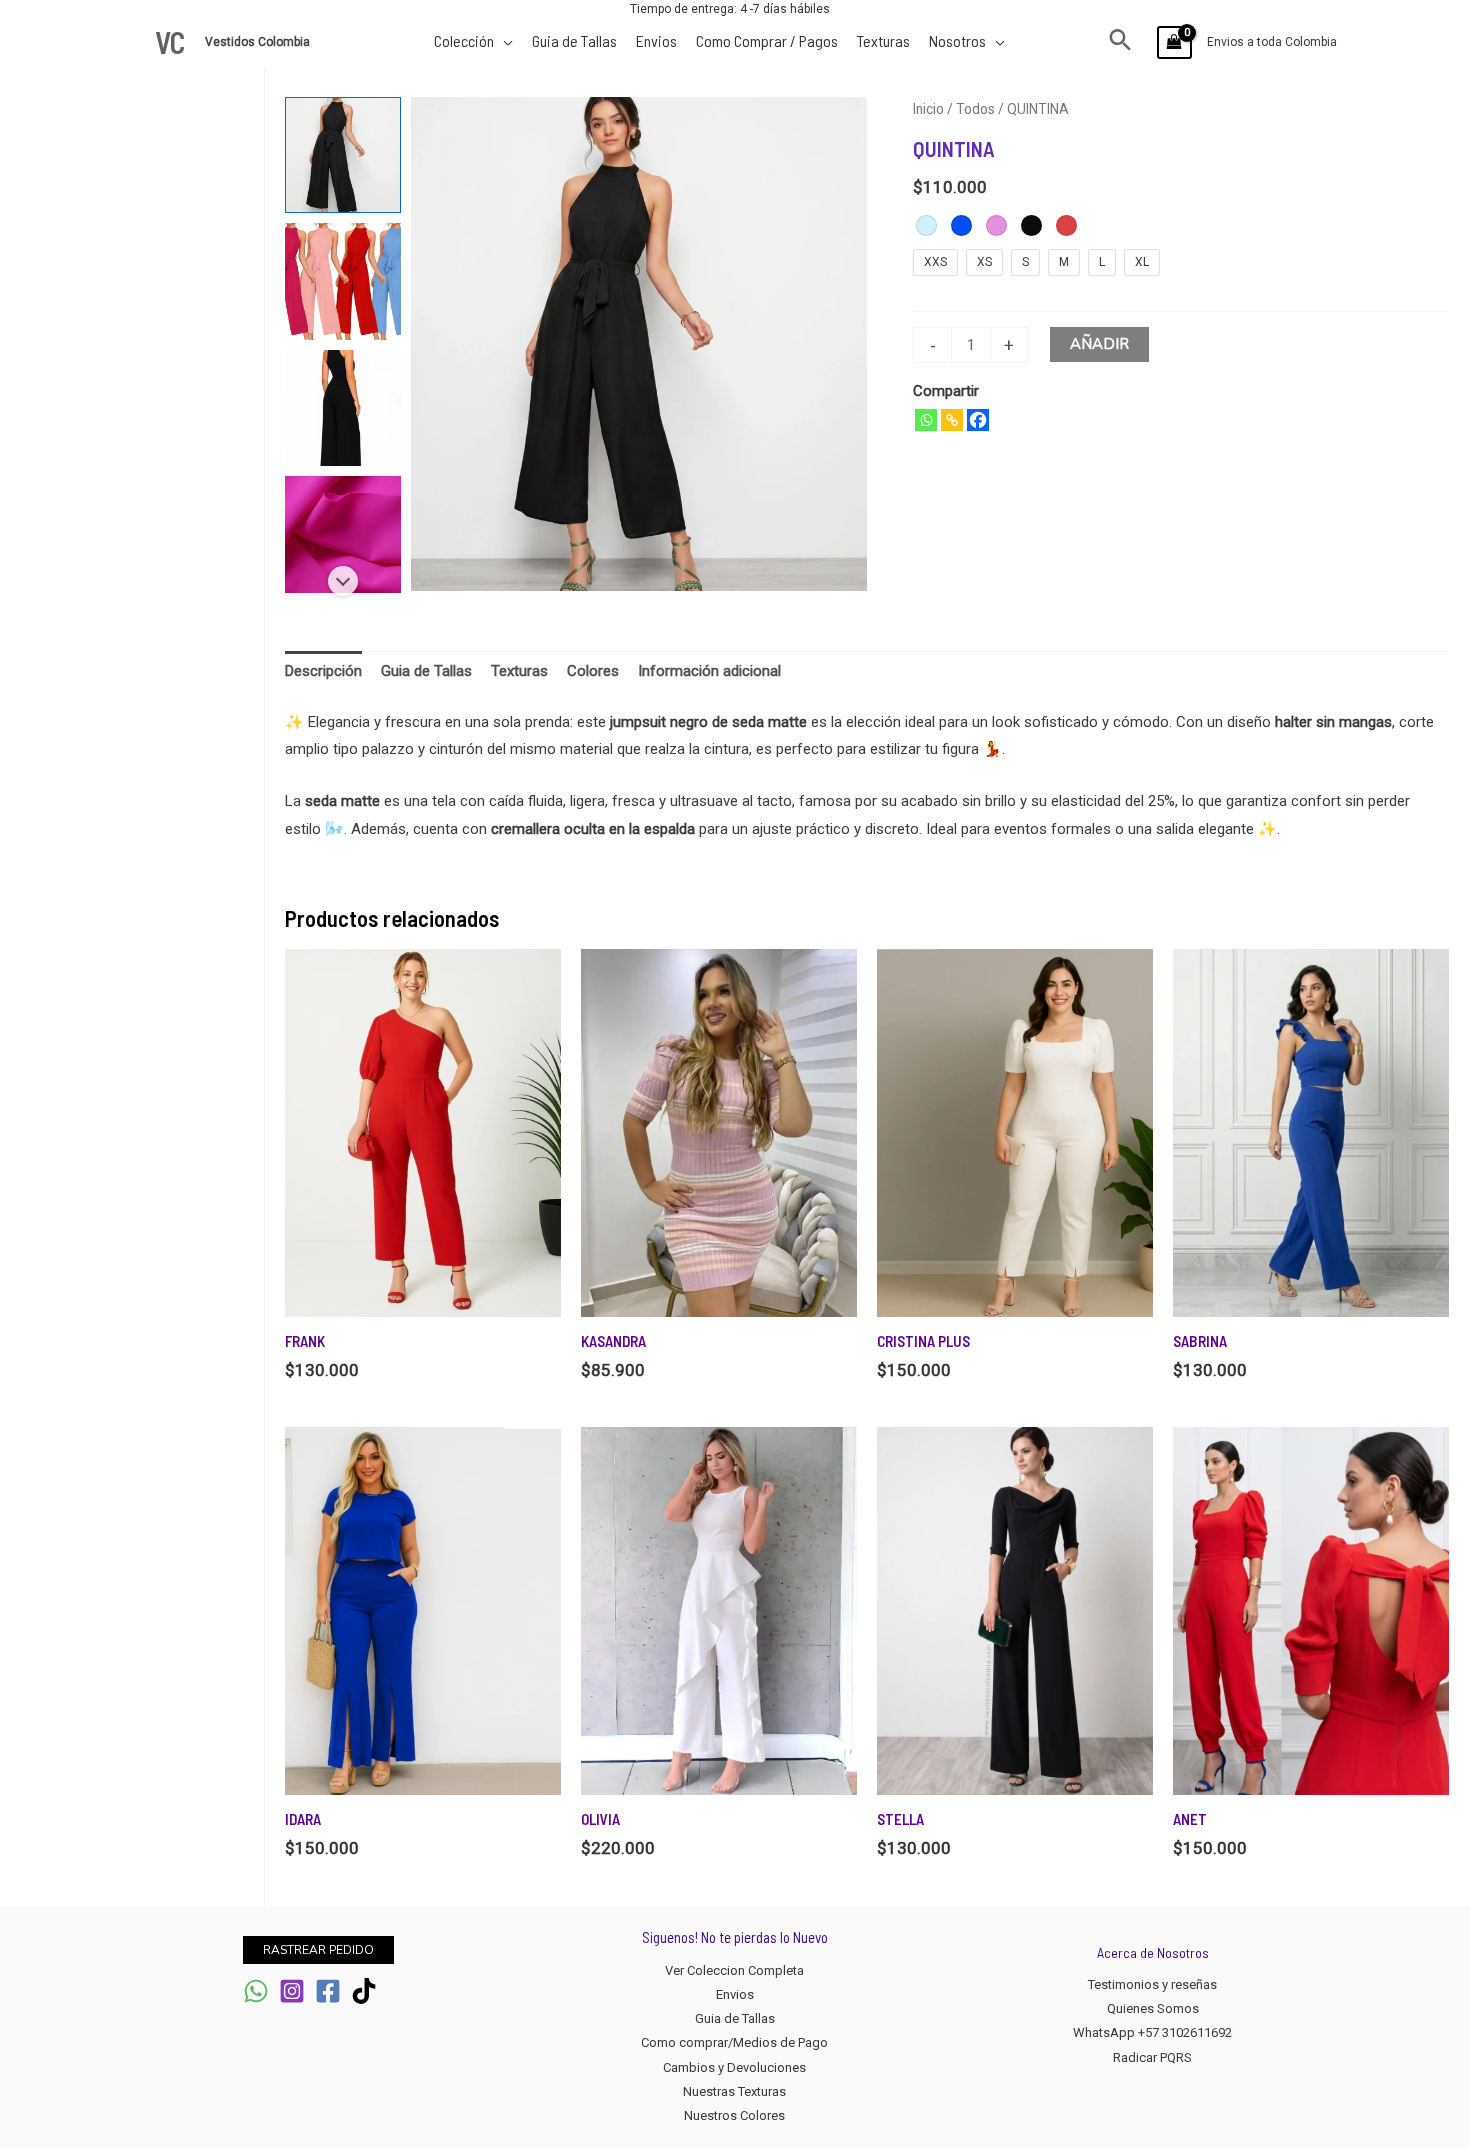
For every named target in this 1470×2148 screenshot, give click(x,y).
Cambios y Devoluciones (734, 2067)
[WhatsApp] (256, 1991)
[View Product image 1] (343, 155)
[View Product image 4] (343, 534)
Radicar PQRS (1152, 2057)
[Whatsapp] (926, 420)
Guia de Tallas (735, 2018)
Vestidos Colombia (259, 42)
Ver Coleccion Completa (734, 1970)
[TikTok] (364, 1991)
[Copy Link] (952, 420)
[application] (503, 40)
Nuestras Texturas (734, 2091)
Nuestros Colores (734, 2115)
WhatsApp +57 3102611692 (1152, 2032)
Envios (735, 1994)
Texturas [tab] (519, 671)
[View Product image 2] (343, 281)
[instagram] (292, 1991)
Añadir (1099, 344)
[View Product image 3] (343, 408)
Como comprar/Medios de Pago (734, 2042)
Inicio (928, 109)
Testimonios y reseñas (1152, 1984)
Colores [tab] (593, 671)
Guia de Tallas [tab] (426, 671)
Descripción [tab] (323, 671)
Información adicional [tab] (709, 671)
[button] (1120, 42)
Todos (975, 109)
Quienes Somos (1153, 2008)
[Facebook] (978, 420)
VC (170, 42)
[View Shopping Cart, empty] (1174, 42)
